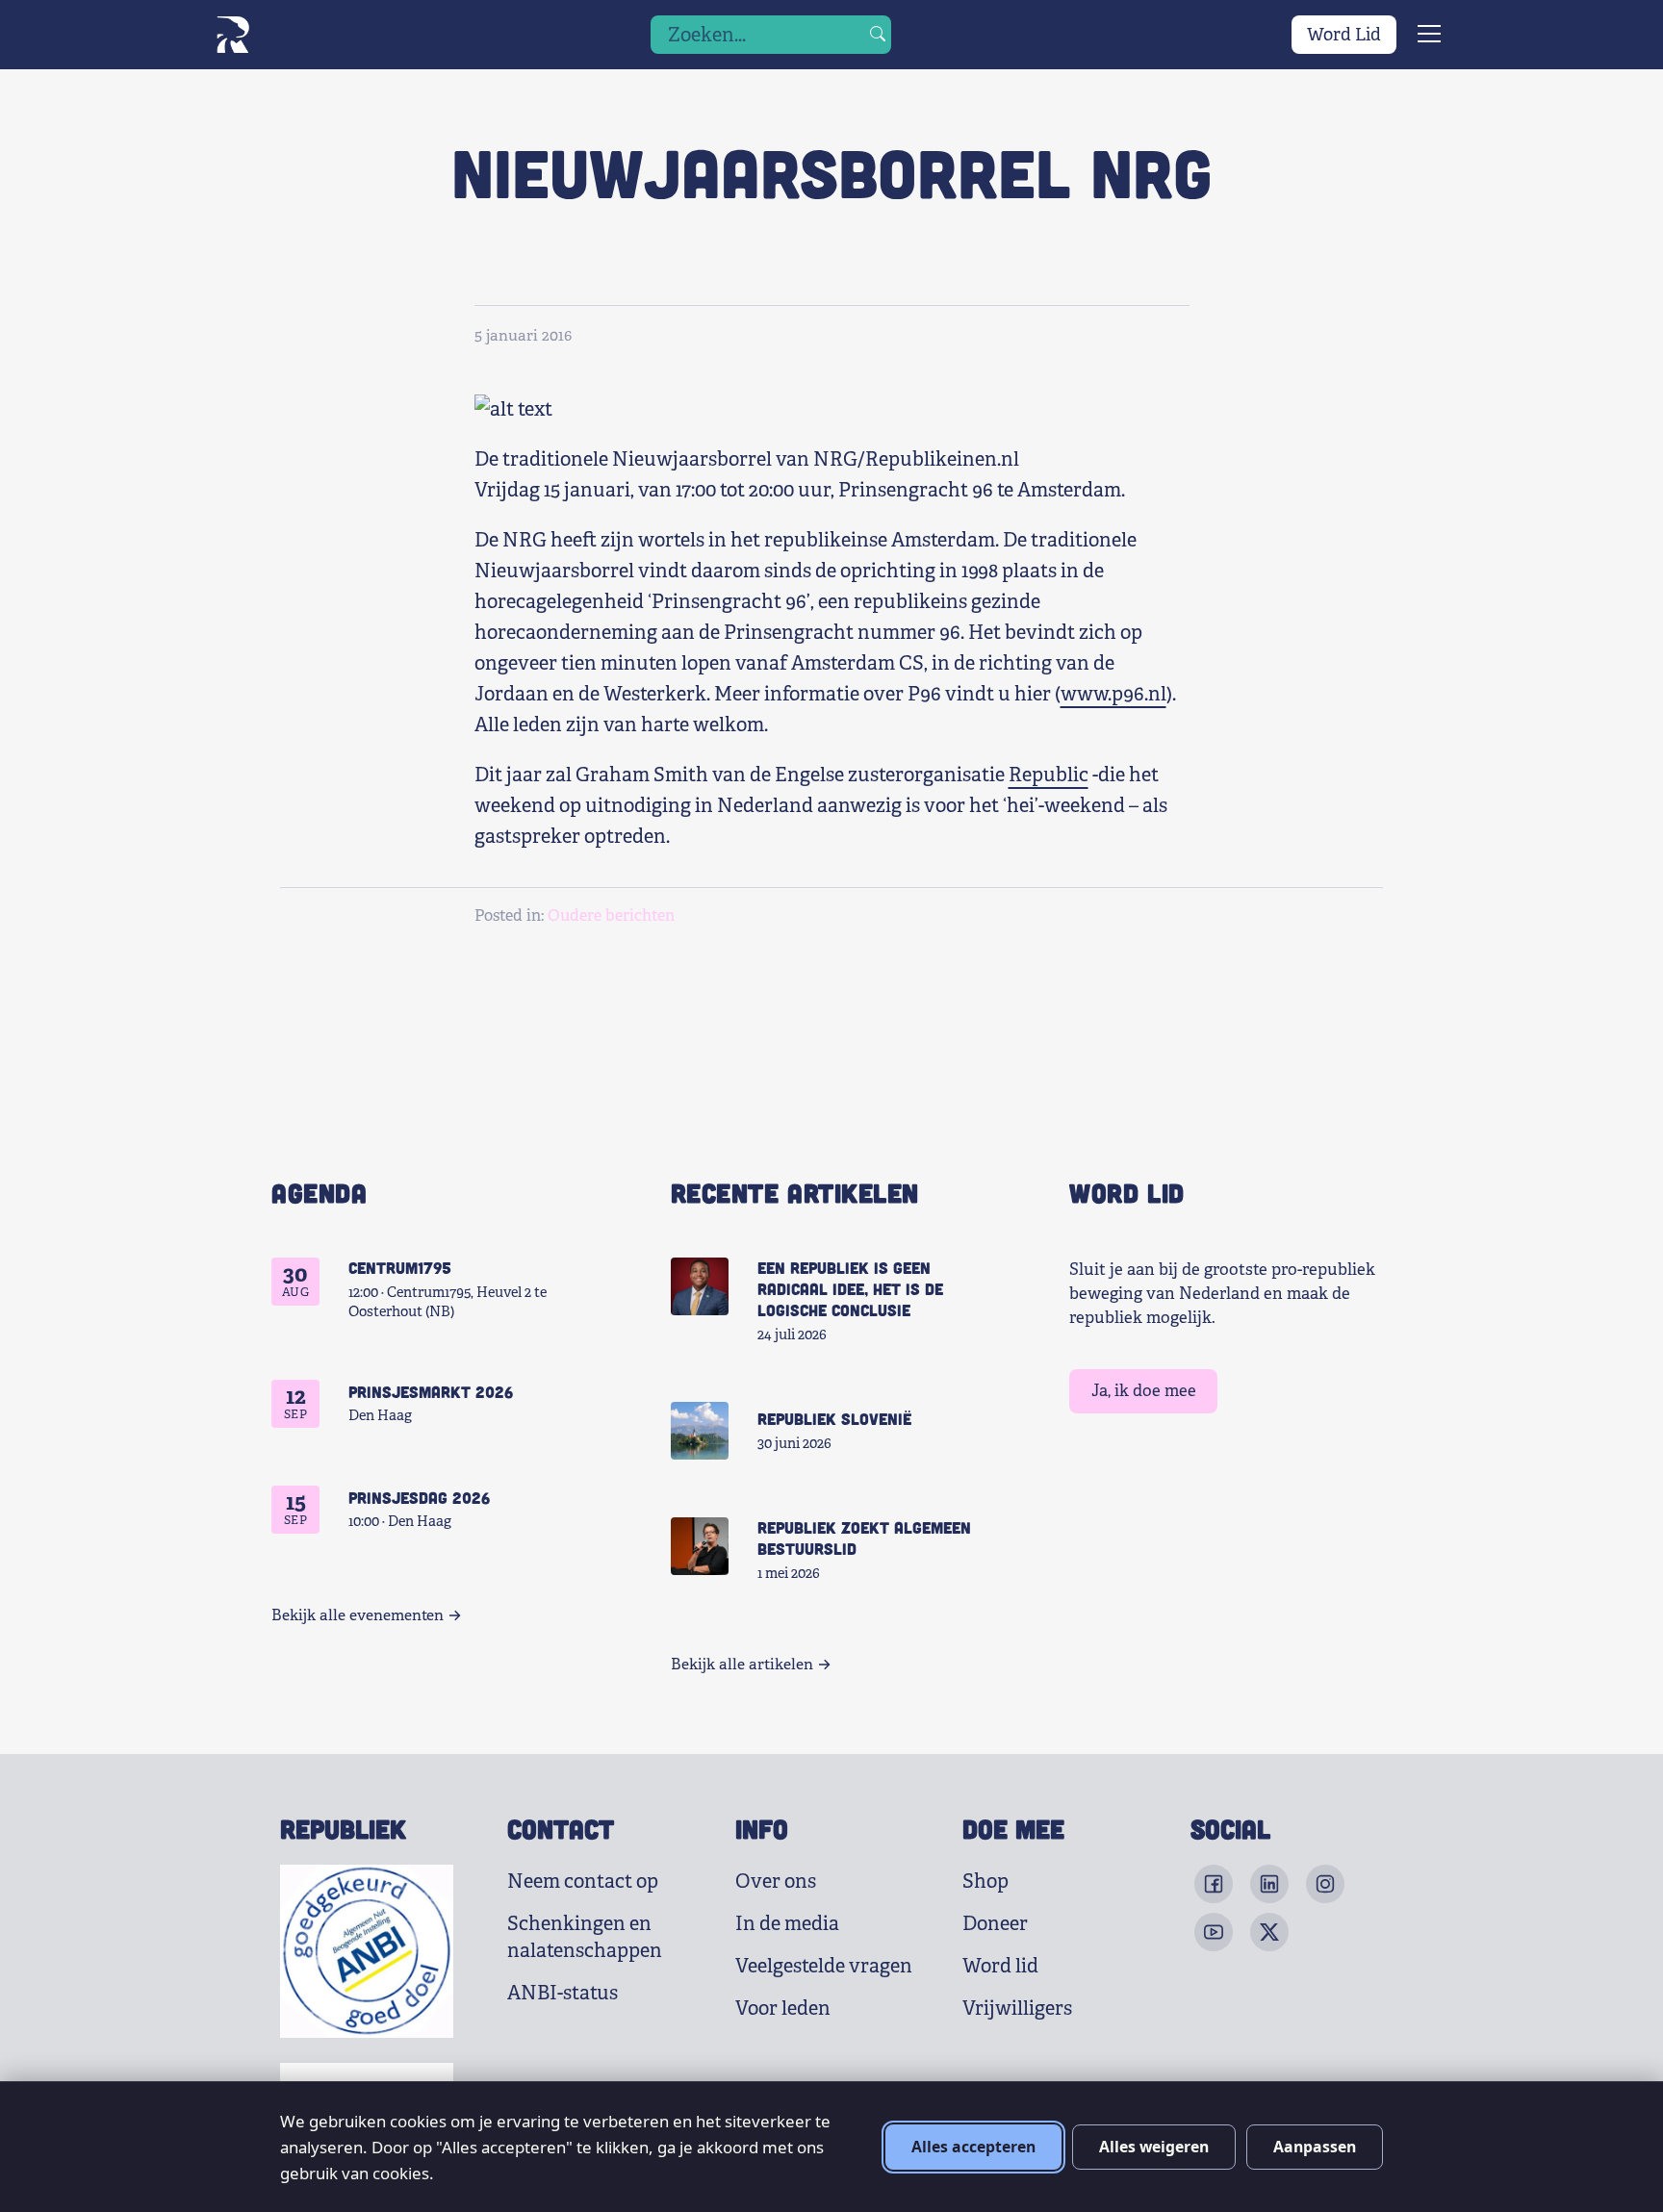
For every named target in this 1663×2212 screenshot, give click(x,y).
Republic (1049, 775)
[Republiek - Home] (232, 35)
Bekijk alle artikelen (742, 1665)
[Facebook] (1214, 1884)
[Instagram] (1325, 1884)
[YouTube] (1214, 1932)
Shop (985, 1881)
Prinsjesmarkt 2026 (431, 1391)
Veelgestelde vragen (824, 1966)
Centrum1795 (400, 1267)
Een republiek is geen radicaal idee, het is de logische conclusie (850, 1288)
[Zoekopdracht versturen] (878, 35)
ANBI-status (563, 1993)
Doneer (995, 1924)
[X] (1269, 1932)
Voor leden (783, 2009)
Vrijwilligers (1017, 2009)
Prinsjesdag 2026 (419, 1497)
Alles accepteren (973, 2147)
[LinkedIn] (1269, 1884)
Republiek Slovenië (834, 1418)
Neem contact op (583, 1881)
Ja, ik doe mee (1144, 1391)
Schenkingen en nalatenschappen (585, 1937)
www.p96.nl (1113, 694)
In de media (787, 1924)
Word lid (1000, 1966)
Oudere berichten (611, 915)
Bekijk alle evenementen (358, 1615)
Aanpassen (1315, 2147)
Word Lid (1344, 35)
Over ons (776, 1881)
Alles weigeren (1154, 2147)
